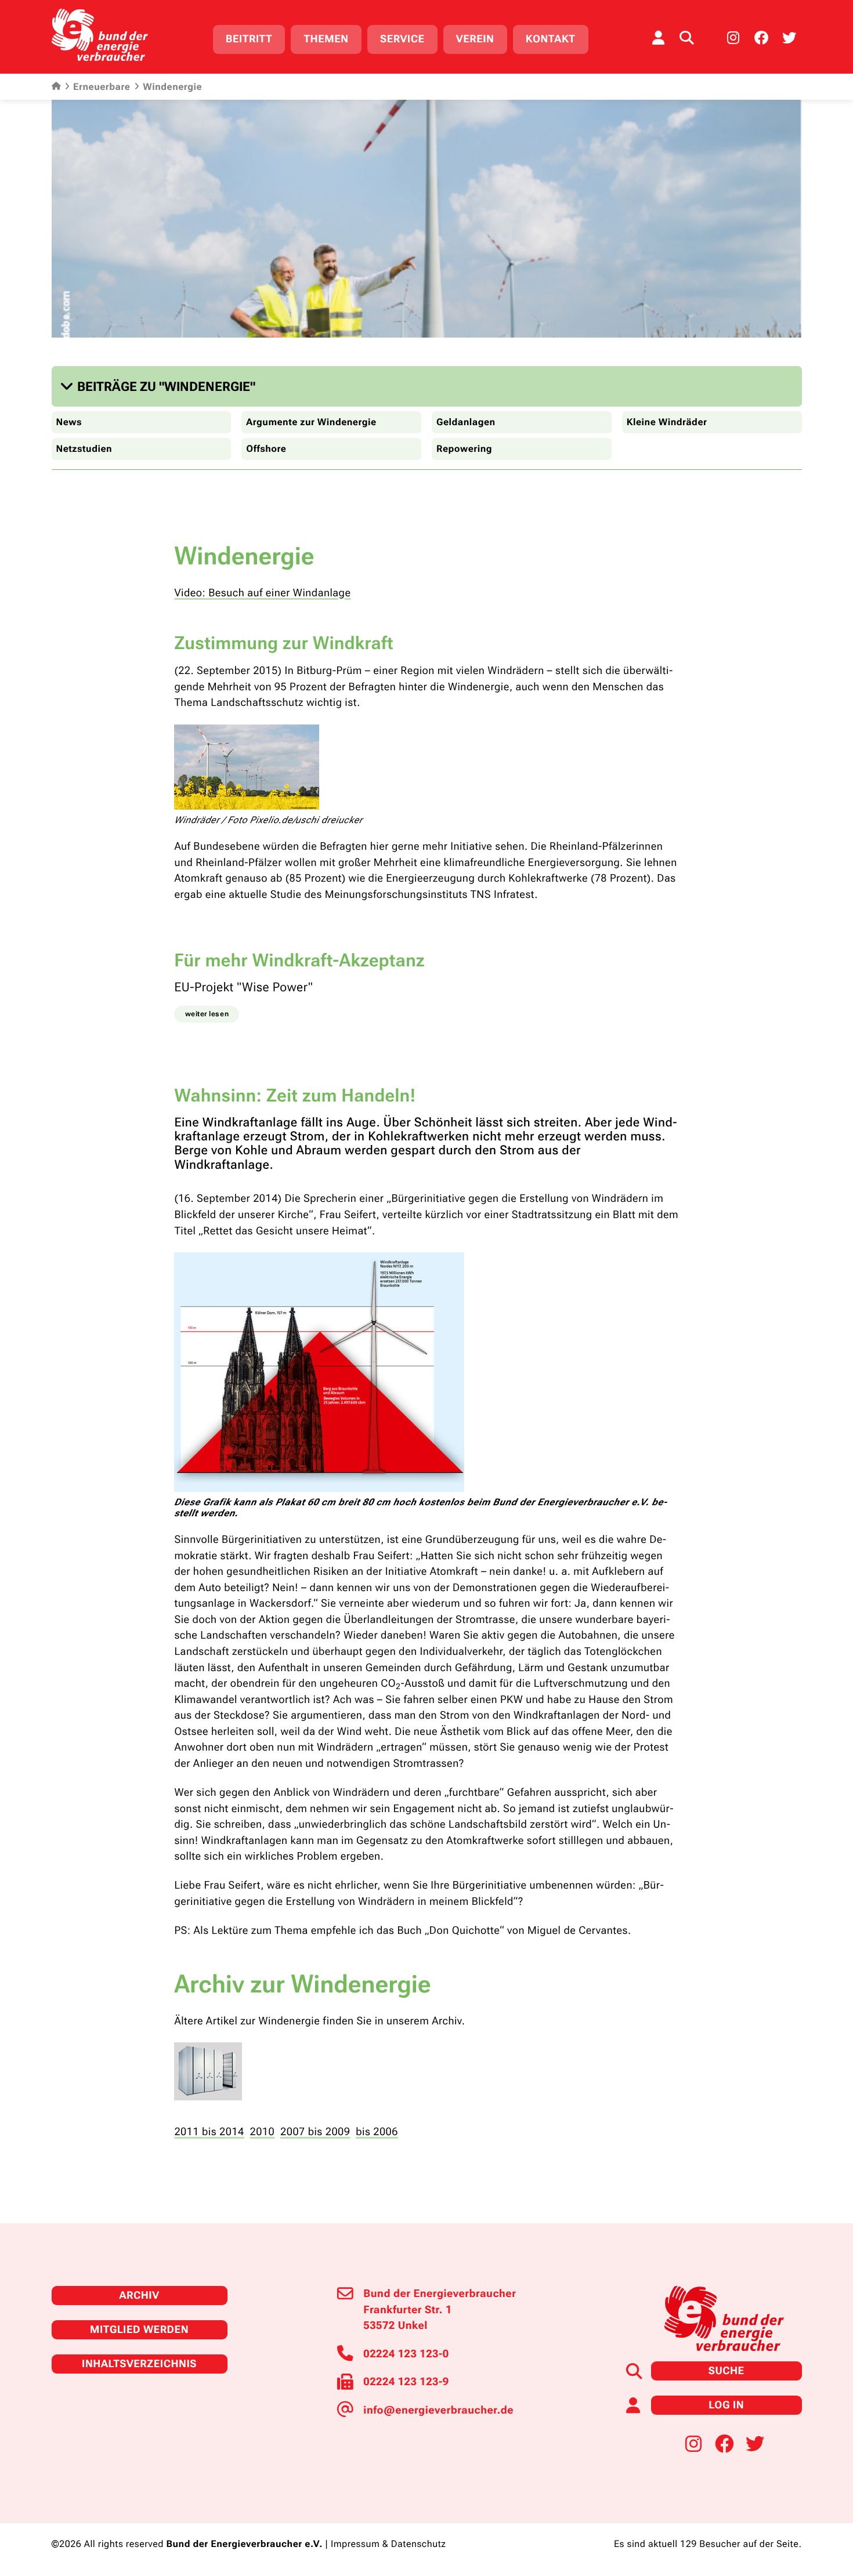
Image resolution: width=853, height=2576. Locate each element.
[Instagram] (733, 38)
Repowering (464, 449)
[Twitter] (789, 38)
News (69, 422)
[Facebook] (761, 38)
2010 (263, 2132)
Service (402, 39)
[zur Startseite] (100, 35)
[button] (160, 387)
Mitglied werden (139, 2330)
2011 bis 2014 (209, 2132)
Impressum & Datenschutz (388, 2544)
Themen (326, 39)
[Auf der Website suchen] (686, 38)
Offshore (266, 449)
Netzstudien (84, 449)
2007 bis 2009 (315, 2132)
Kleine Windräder (667, 422)
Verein (475, 39)
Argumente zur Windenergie (311, 422)
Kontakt (551, 39)
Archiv (139, 2296)
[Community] (658, 38)
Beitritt (249, 39)
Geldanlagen (466, 422)
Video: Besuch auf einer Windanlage (262, 593)
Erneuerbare (102, 87)
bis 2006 (377, 2132)
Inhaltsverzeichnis (139, 2364)
